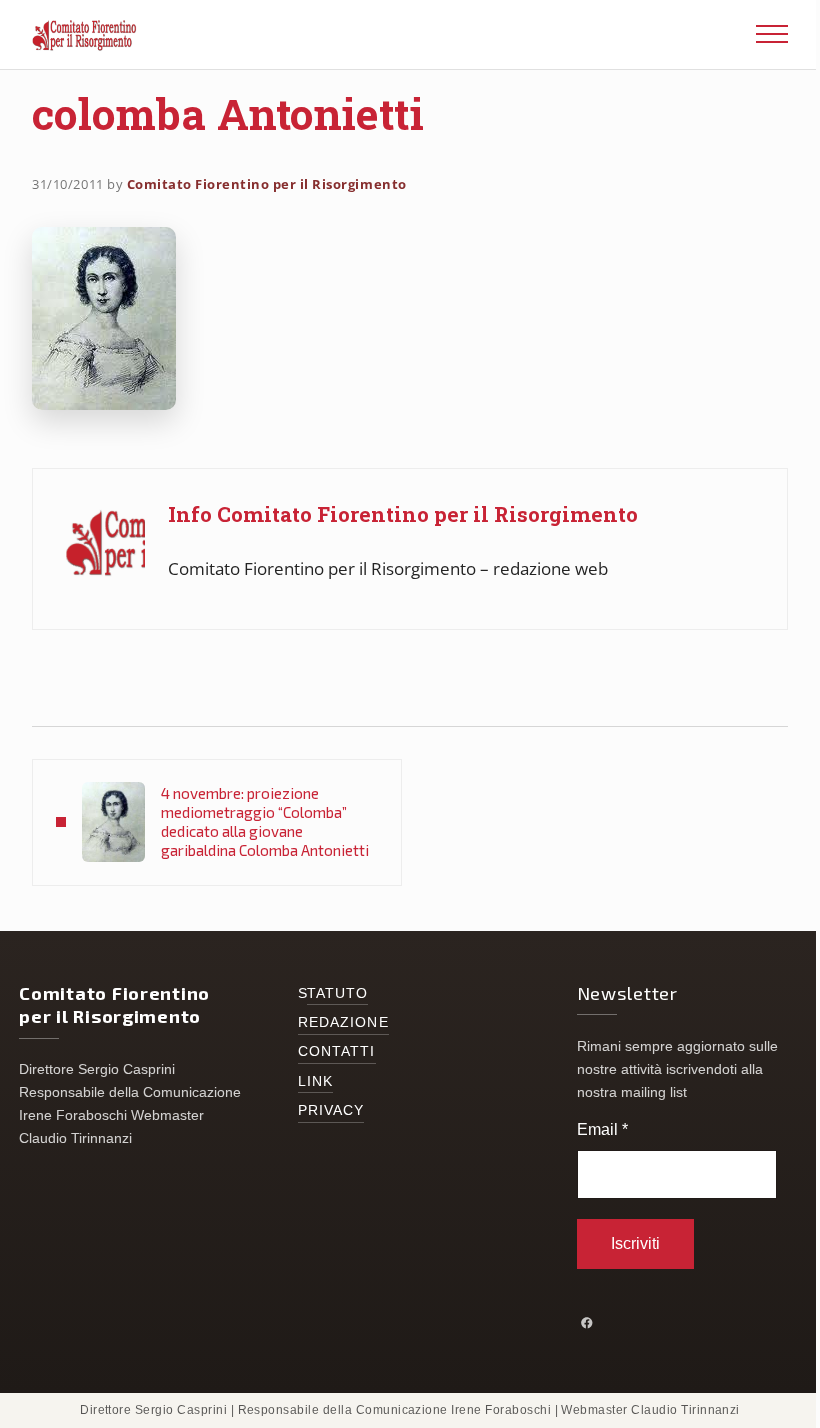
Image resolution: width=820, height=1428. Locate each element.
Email (602, 1129)
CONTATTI (337, 1051)
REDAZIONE (343, 1022)
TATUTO (338, 993)
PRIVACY (331, 1110)
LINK (315, 1081)
